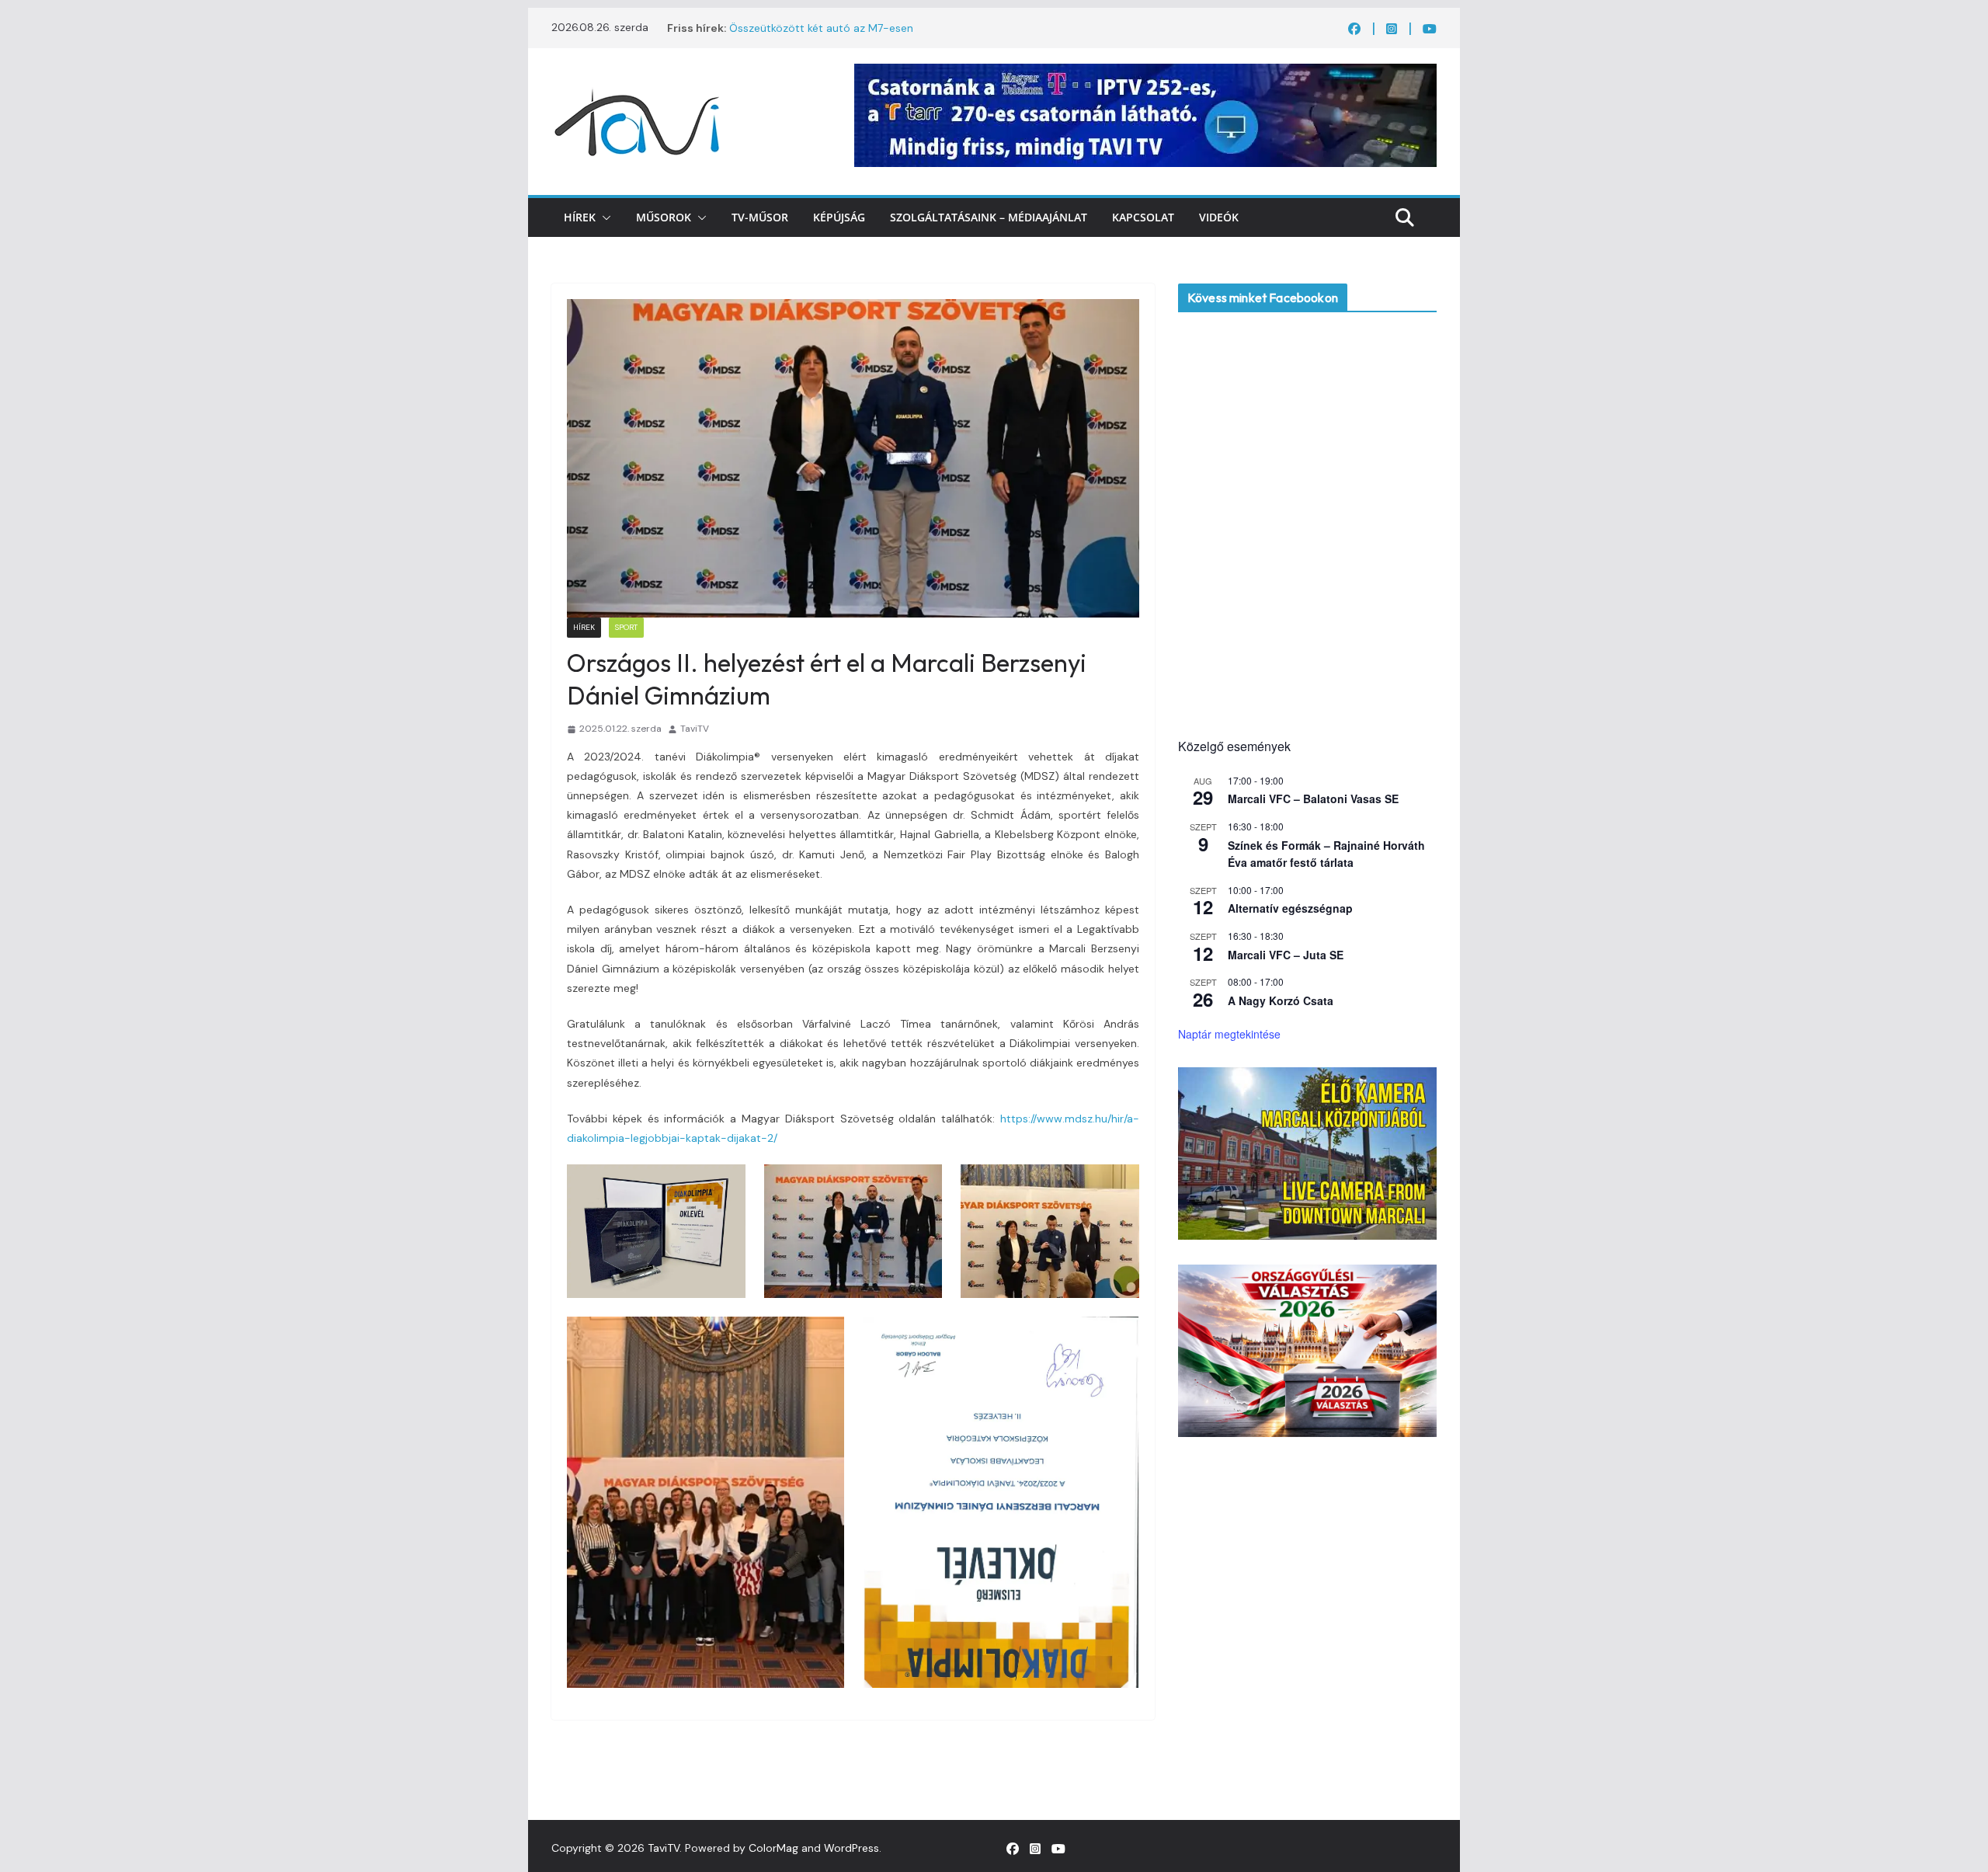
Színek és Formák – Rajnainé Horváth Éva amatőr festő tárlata (1326, 854)
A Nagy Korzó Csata (1281, 1000)
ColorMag (773, 1848)
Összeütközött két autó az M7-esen (821, 28)
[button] (603, 217)
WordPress (852, 1848)
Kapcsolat (1143, 217)
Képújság (839, 217)
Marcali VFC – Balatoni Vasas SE (1313, 799)
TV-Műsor (760, 217)
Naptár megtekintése (1229, 1034)
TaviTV (695, 729)
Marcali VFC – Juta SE (1286, 955)
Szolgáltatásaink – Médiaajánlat (989, 217)
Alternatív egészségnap (1290, 908)
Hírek (580, 217)
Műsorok (664, 217)
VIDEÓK (1219, 217)
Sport (626, 627)
